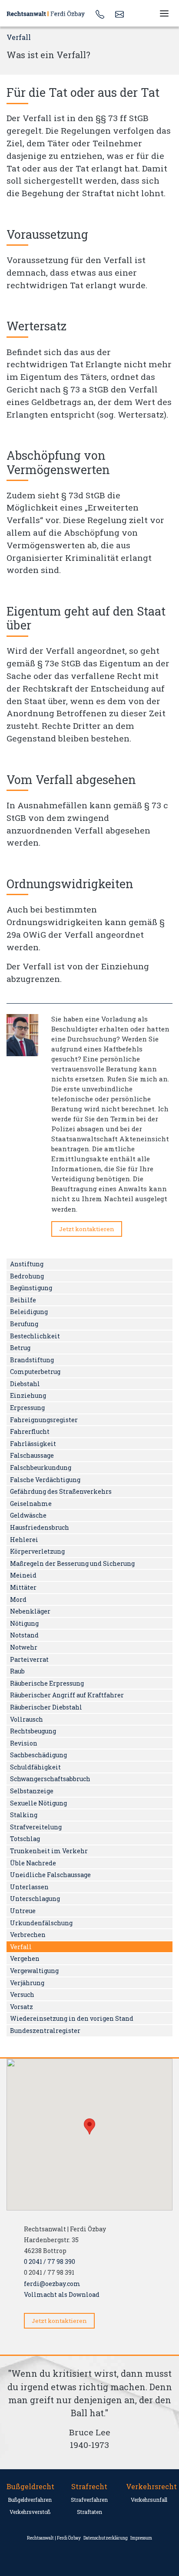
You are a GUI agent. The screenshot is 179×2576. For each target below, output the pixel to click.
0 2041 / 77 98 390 (50, 2261)
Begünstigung (31, 1288)
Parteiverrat (29, 1659)
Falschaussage (32, 1455)
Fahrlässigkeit (33, 1444)
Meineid (23, 1575)
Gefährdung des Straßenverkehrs (61, 1491)
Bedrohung (27, 1276)
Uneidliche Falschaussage (50, 1875)
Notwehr (24, 1647)
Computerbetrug (35, 1372)
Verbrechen (28, 1935)
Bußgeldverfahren (30, 2500)
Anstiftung (27, 1264)
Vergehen (25, 1958)
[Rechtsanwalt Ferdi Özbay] (47, 13)
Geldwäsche (28, 1515)
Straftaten (89, 2512)
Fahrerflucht (30, 1431)
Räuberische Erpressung (47, 1683)
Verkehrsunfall (149, 2500)
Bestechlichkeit (35, 1336)
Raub (17, 1671)
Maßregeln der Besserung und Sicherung (72, 1563)
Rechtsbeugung (33, 1731)
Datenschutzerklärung (106, 2538)
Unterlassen (29, 1887)
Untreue (23, 1911)
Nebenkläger (30, 1611)
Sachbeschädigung (38, 1755)
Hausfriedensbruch (40, 1527)
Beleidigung (29, 1312)
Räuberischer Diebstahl (46, 1707)
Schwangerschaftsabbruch (50, 1779)
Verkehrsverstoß (30, 2512)
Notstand (24, 1635)
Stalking (24, 1815)
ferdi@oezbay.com (52, 2284)
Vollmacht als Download (62, 2294)
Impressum (141, 2538)
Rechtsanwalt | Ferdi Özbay (54, 2538)
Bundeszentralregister (45, 2031)
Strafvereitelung (36, 1827)
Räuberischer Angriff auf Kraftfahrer (67, 1695)
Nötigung (24, 1623)
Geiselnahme (31, 1504)
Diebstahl (25, 1384)
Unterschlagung (35, 1899)
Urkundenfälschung (41, 1923)
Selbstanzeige (32, 1791)
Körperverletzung (37, 1551)
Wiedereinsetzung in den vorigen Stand (72, 2018)
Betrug (20, 1348)
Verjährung (27, 1983)
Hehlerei (24, 1540)
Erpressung (27, 1408)
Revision (24, 1743)
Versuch (22, 1995)
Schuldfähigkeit (35, 1767)
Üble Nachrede (33, 1863)
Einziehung (28, 1395)
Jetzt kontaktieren (87, 1229)
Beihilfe (23, 1300)
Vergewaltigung (34, 1971)
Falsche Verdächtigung (45, 1480)
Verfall (21, 1947)
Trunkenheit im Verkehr (49, 1851)
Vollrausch (27, 1719)
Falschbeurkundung (41, 1468)
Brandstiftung (32, 1360)
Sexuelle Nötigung (38, 1803)
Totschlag (25, 1839)
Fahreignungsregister (44, 1420)
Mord (18, 1599)
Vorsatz (22, 2007)
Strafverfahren (89, 2500)
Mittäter (23, 1587)
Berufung (24, 1324)
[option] (89, 2413)
